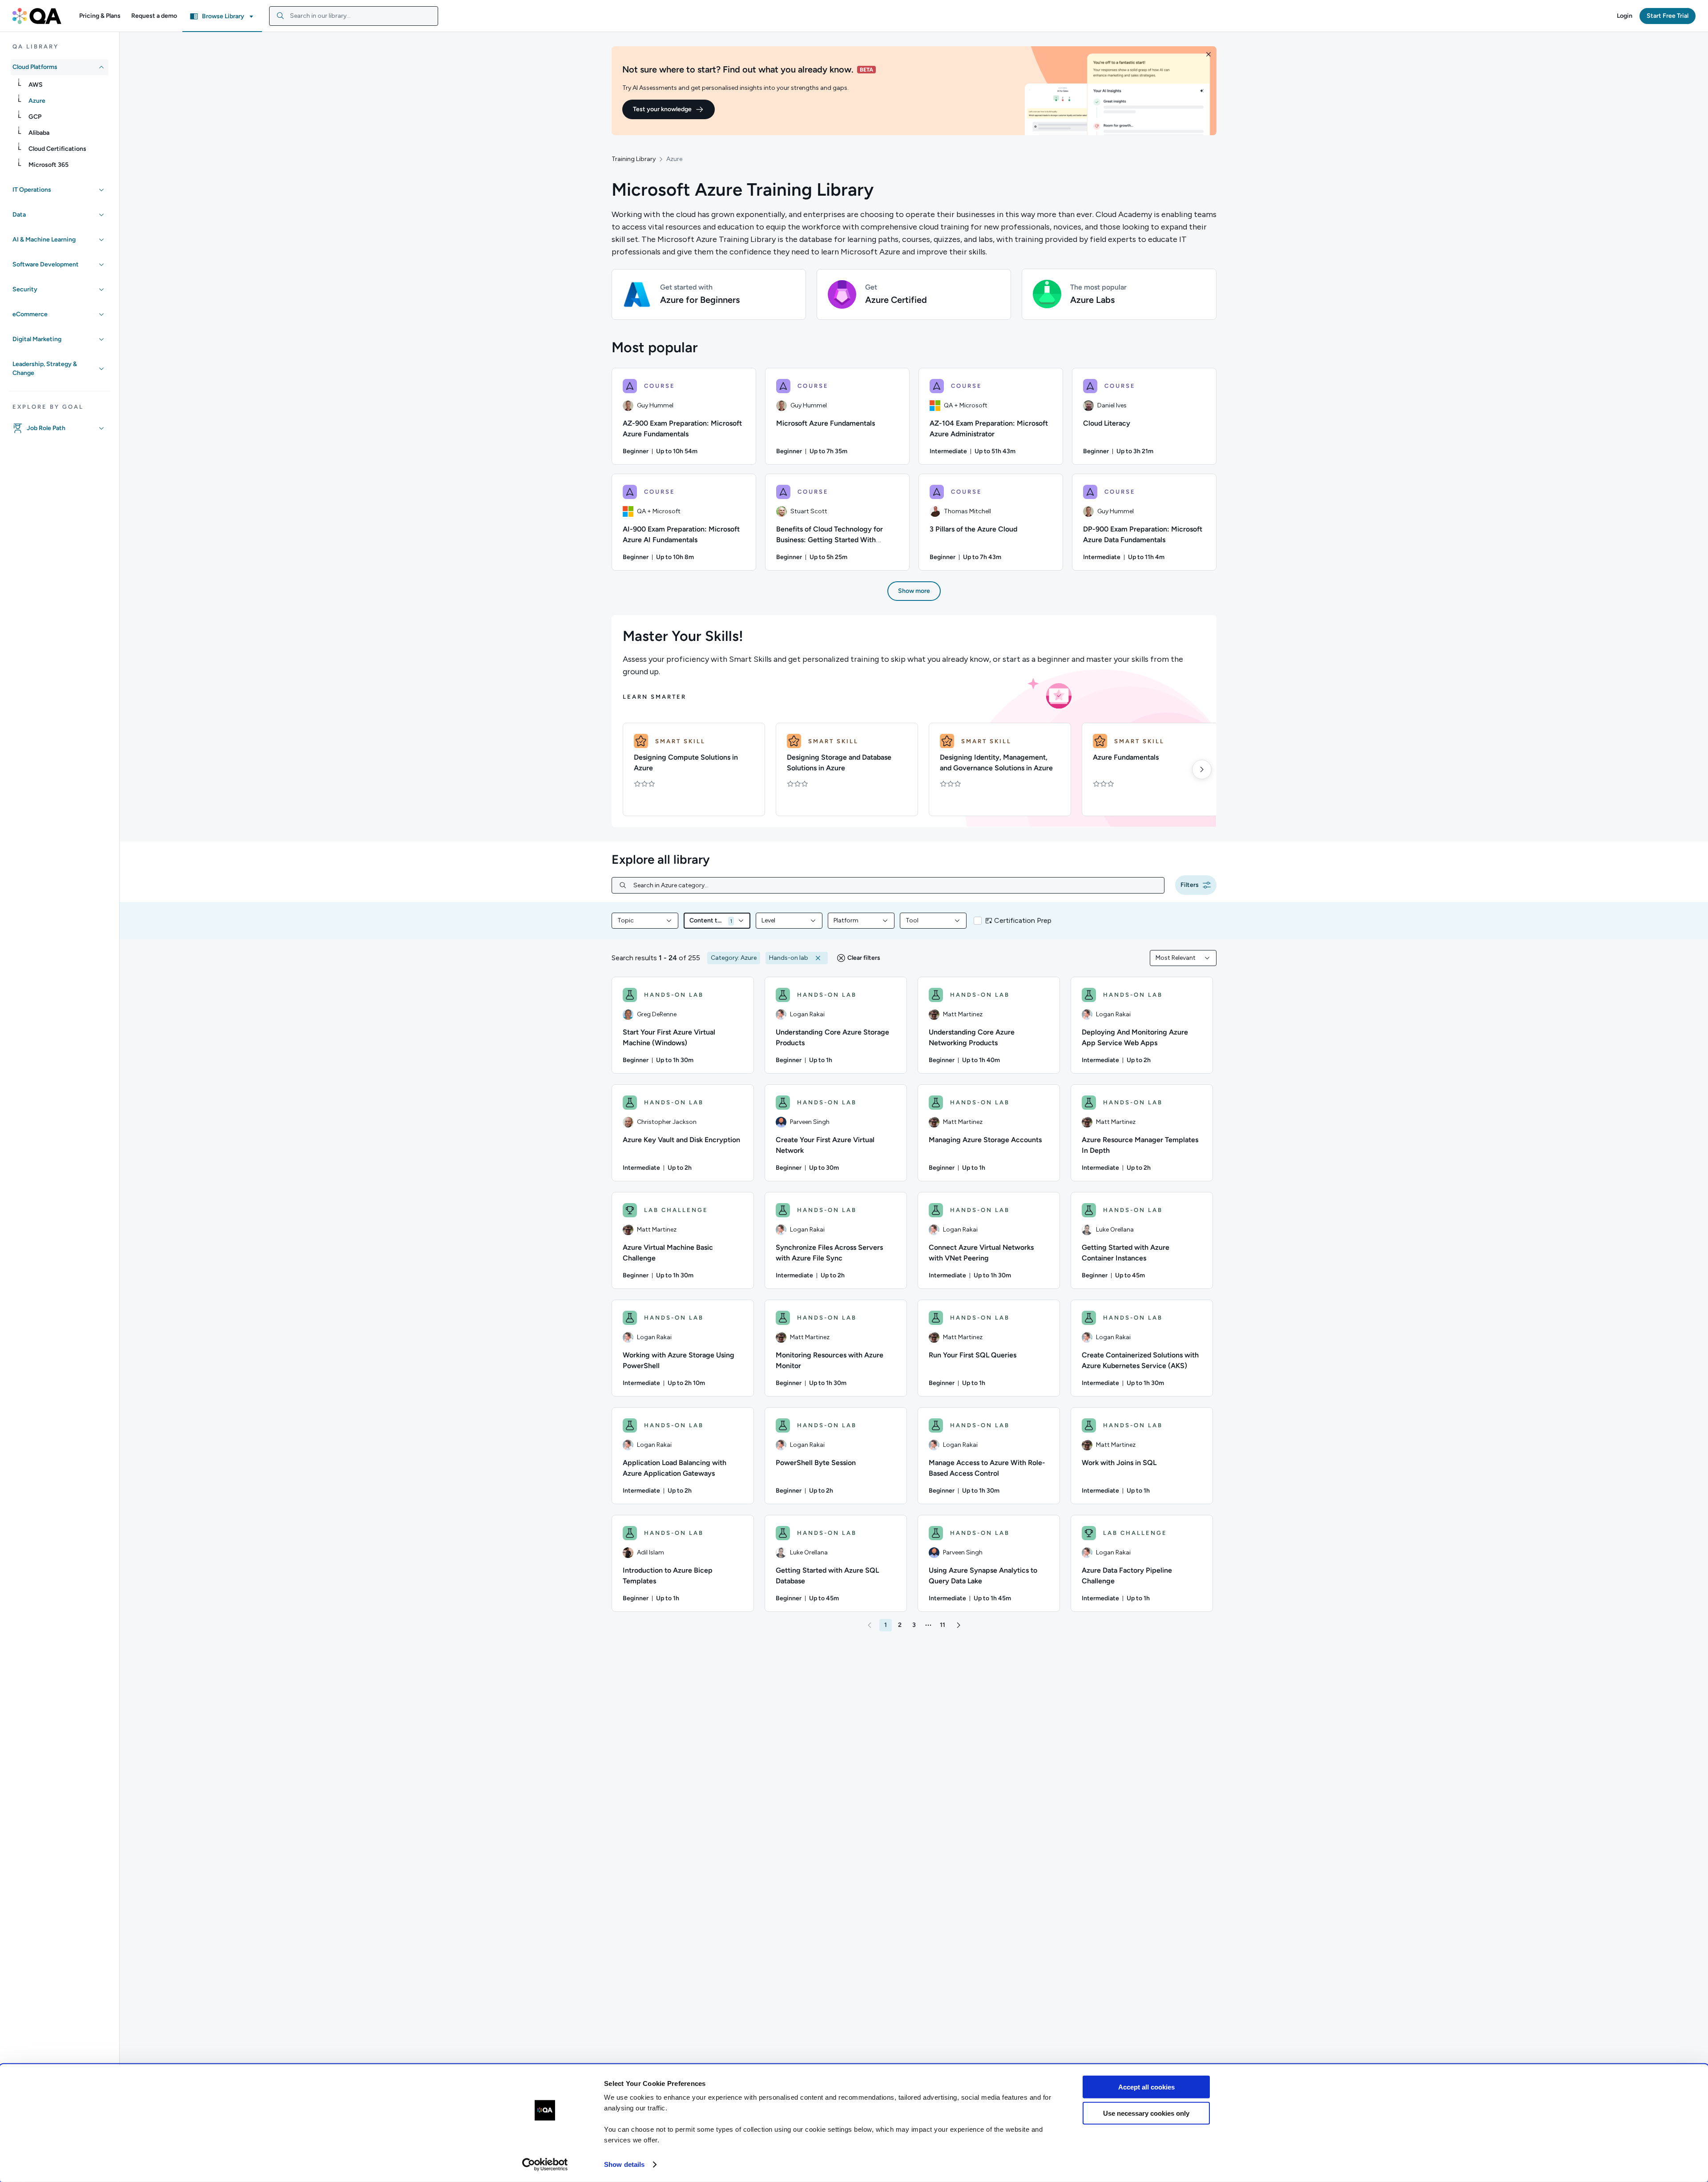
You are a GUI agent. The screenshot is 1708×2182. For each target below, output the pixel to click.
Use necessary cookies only (1146, 2113)
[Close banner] (1208, 54)
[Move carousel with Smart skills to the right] (1202, 769)
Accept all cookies (1146, 2087)
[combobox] (354, 16)
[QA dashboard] (37, 16)
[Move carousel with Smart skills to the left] (626, 769)
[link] (67, 85)
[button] (100, 16)
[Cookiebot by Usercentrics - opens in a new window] (545, 2165)
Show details (624, 2164)
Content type (707, 920)
